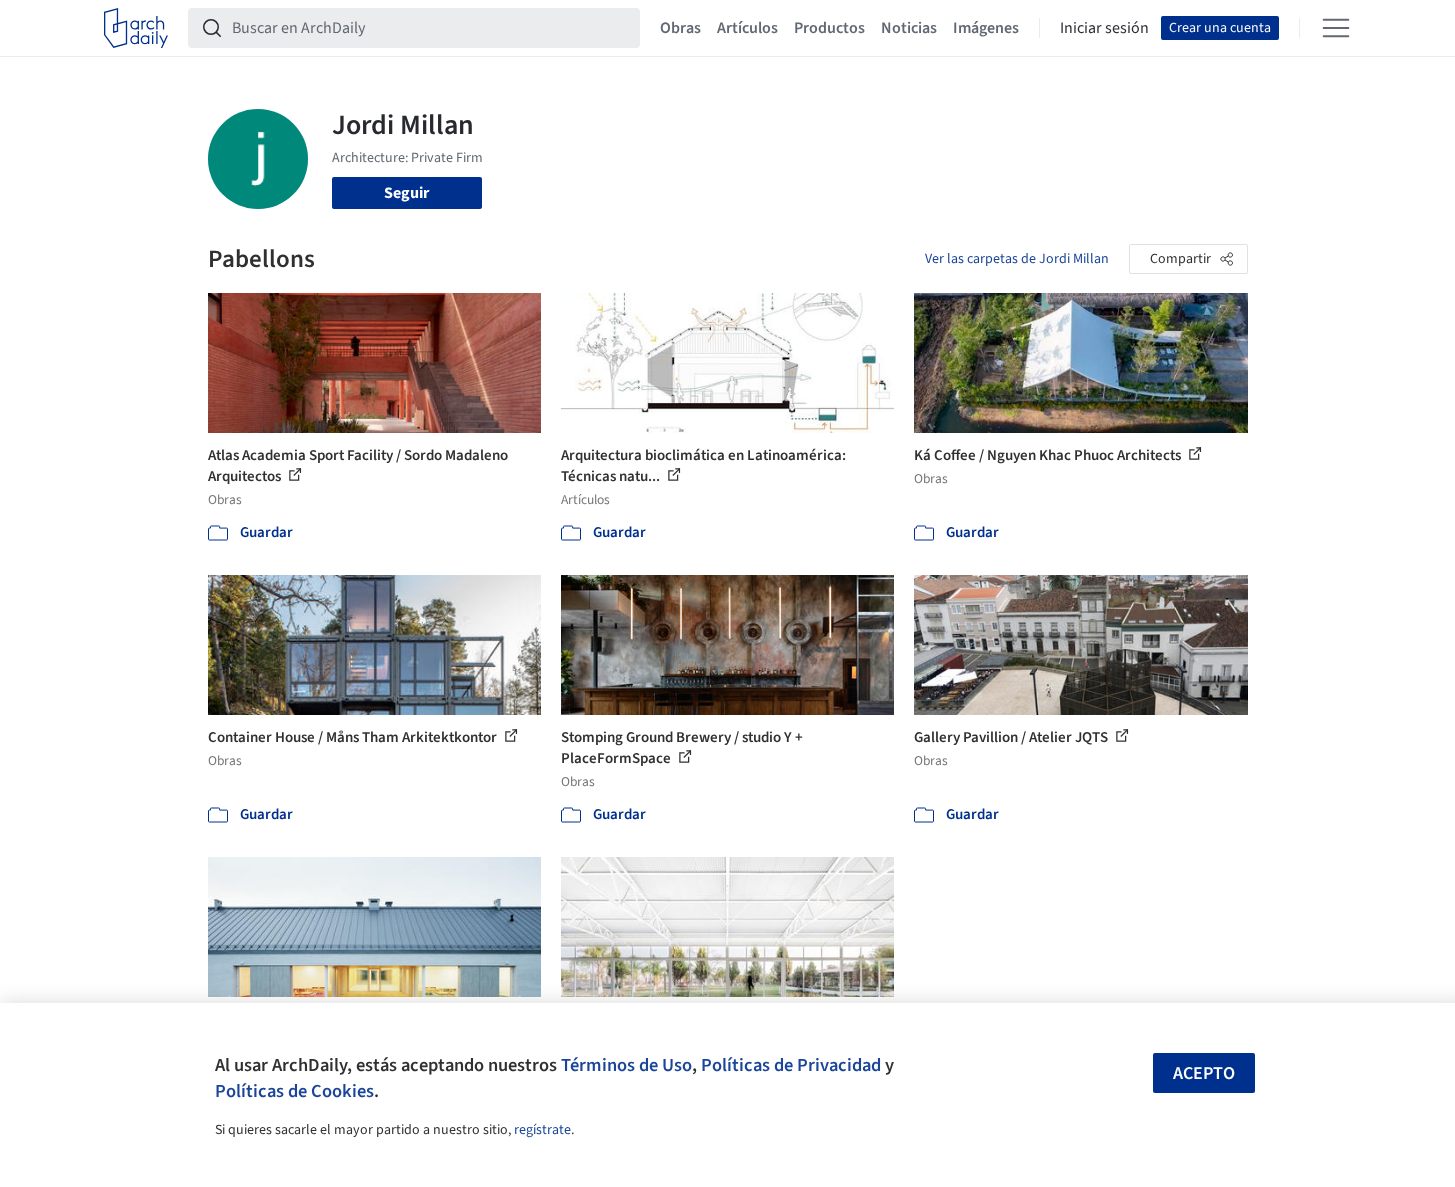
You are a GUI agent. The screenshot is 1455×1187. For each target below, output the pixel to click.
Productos (829, 28)
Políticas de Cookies (294, 1091)
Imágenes (986, 28)
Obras (680, 28)
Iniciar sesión (1104, 28)
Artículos (747, 28)
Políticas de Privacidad (791, 1065)
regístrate (542, 1130)
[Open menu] (1336, 28)
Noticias (909, 28)
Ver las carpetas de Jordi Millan (1017, 259)
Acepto (1204, 1073)
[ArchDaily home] (136, 28)
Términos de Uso (626, 1065)
